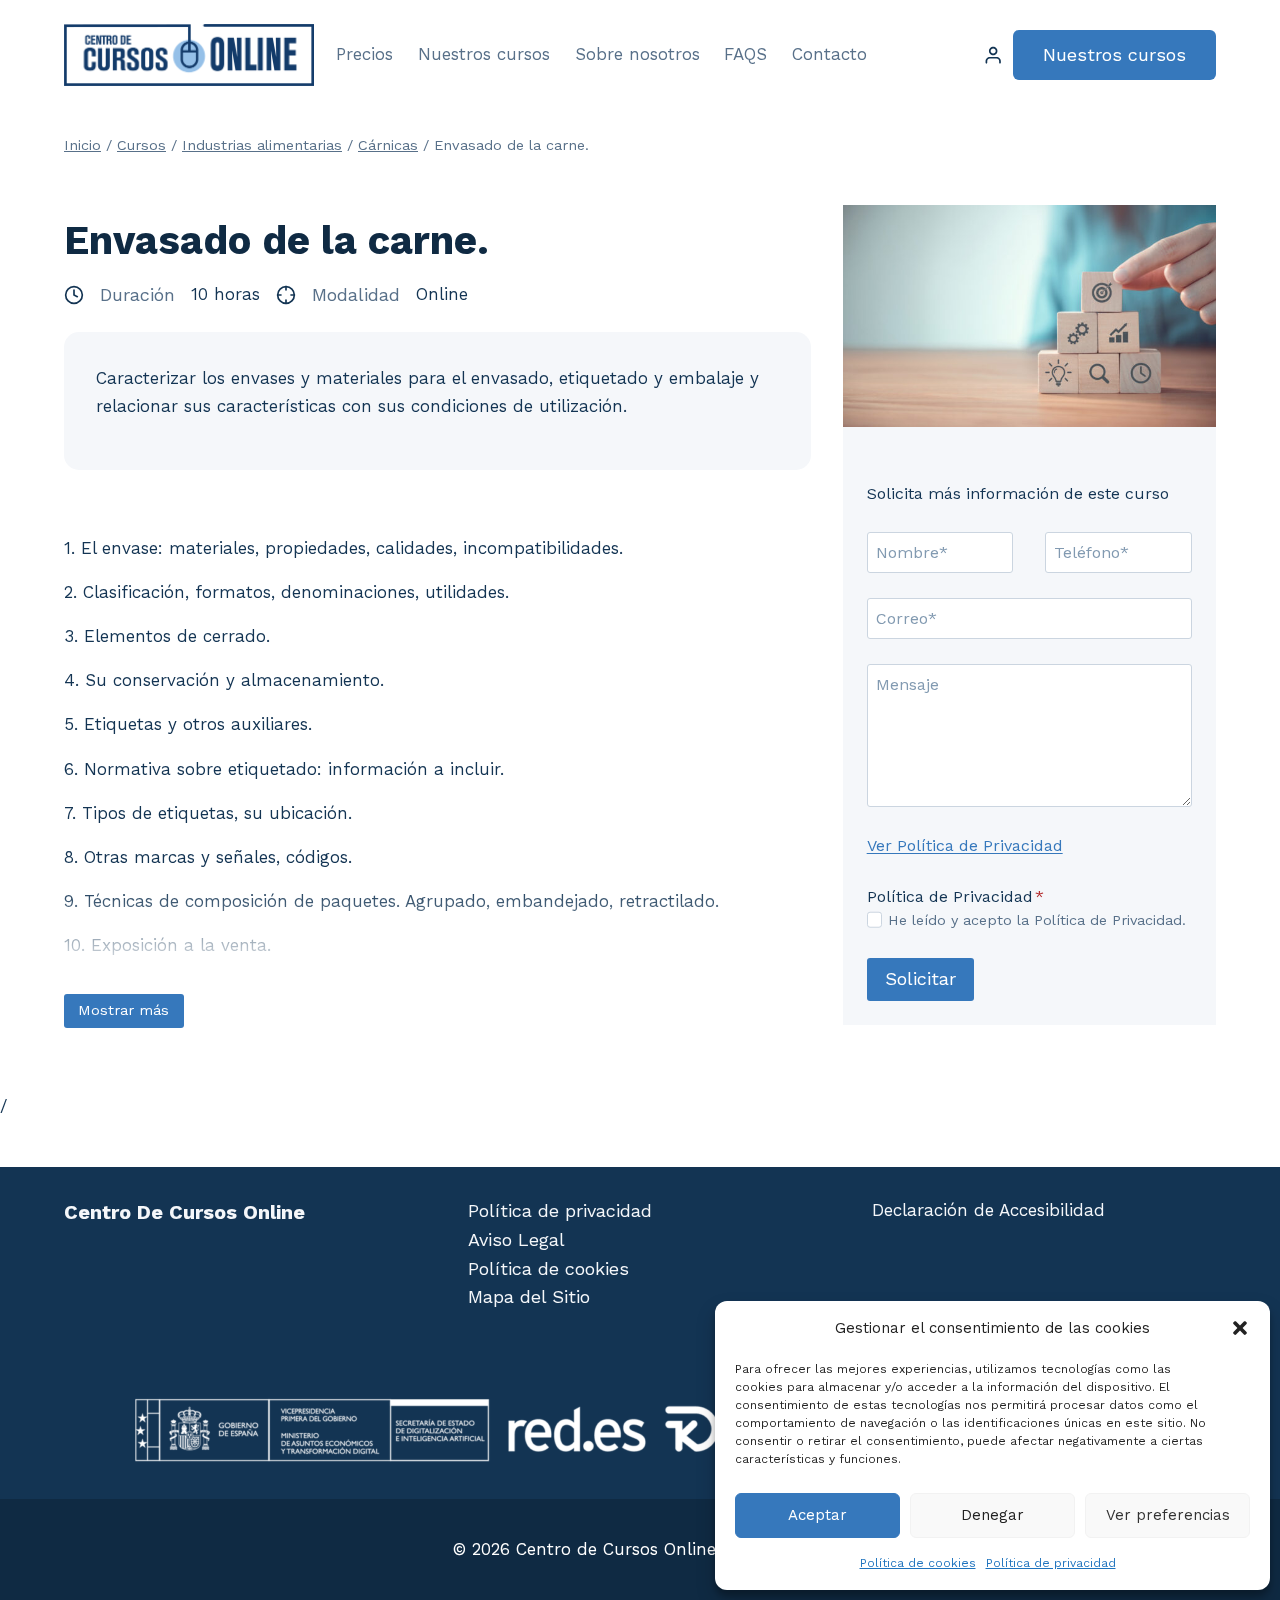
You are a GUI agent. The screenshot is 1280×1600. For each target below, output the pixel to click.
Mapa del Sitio (529, 1296)
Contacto (829, 54)
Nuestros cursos (484, 54)
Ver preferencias (1168, 1515)
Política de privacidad (1051, 1563)
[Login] (993, 55)
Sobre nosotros (637, 54)
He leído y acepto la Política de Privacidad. (1037, 920)
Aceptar (817, 1515)
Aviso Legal (516, 1239)
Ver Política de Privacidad (965, 844)
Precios (364, 54)
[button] (1240, 1328)
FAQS (745, 54)
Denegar (992, 1515)
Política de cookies (918, 1563)
